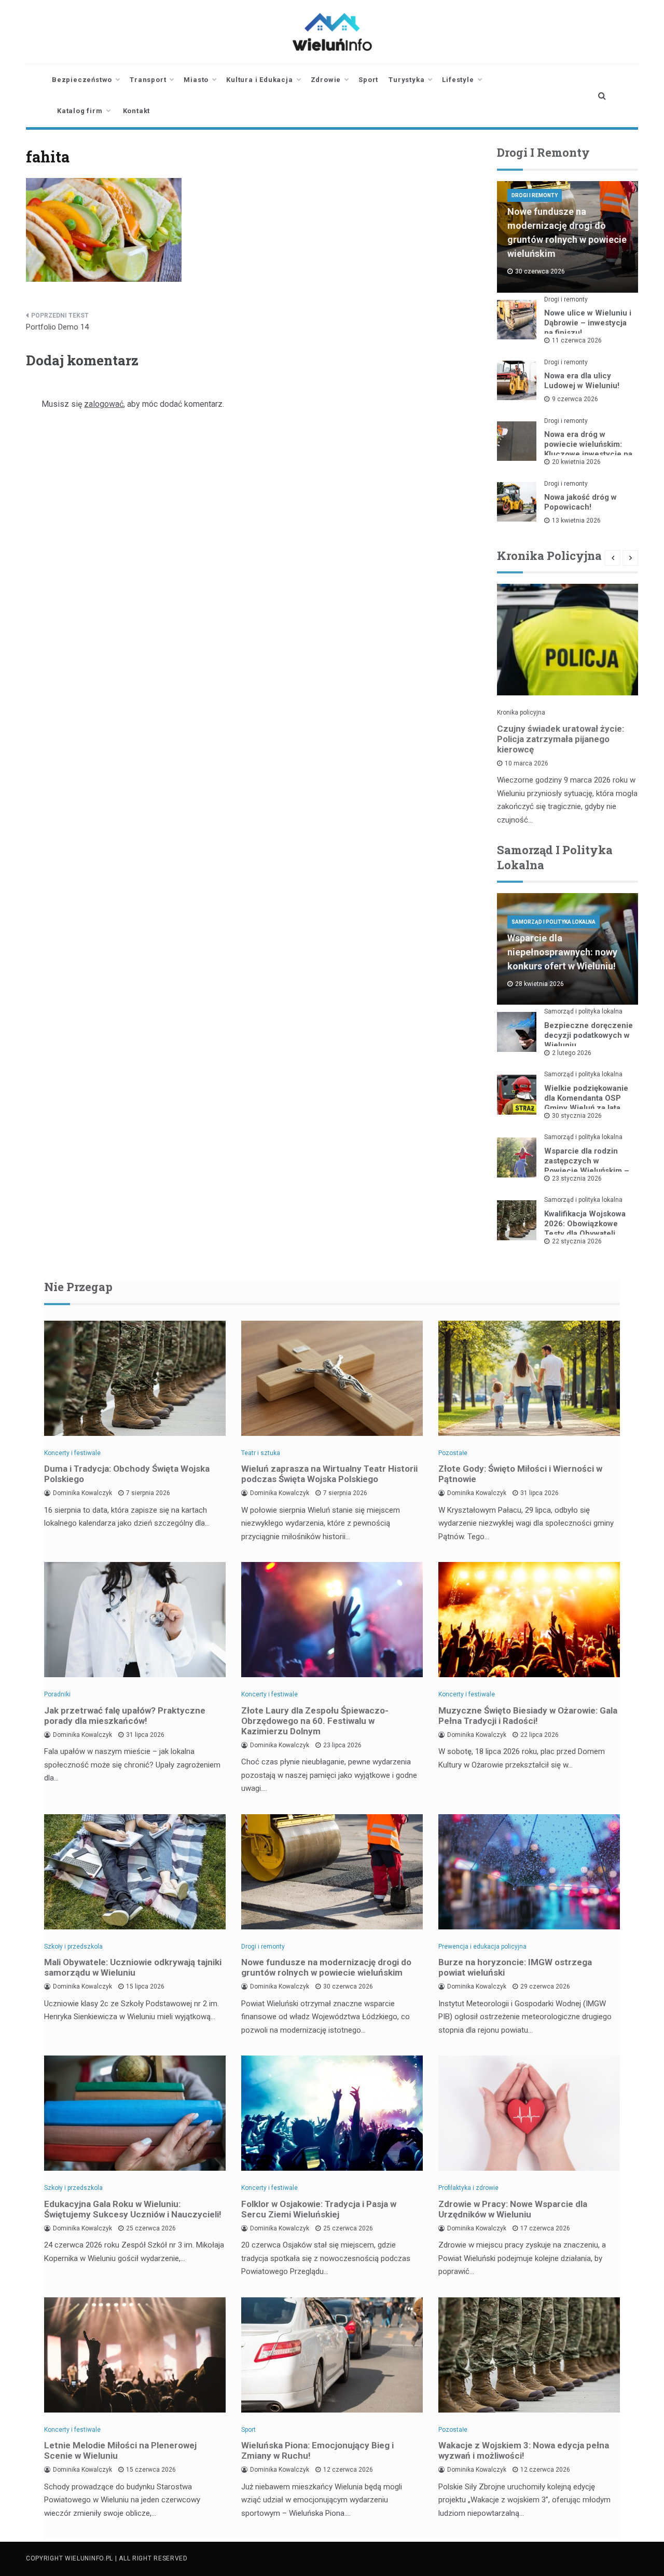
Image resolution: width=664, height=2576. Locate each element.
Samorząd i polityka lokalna (554, 922)
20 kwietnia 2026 (576, 462)
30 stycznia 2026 (577, 1116)
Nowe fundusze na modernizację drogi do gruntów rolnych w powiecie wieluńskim (326, 1967)
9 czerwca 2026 (575, 399)
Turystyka (406, 80)
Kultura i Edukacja (259, 80)
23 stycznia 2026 (577, 1179)
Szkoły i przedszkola (73, 1947)
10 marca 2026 (527, 763)
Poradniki (57, 1694)
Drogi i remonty (535, 195)
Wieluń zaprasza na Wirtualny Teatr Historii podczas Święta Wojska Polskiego (329, 1474)
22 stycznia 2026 (577, 1241)
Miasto (196, 80)
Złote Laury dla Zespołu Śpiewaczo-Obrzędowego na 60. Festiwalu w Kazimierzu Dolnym (315, 1721)
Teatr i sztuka (261, 1453)
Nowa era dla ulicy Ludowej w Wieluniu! (582, 381)
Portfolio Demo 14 (57, 327)
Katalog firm (80, 111)
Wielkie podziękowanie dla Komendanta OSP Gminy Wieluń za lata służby (586, 1103)
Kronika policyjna (521, 712)
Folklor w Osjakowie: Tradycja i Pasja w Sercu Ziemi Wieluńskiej (319, 2209)
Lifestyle (458, 80)
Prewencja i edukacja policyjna (482, 1947)
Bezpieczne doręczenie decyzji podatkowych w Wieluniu (589, 1035)
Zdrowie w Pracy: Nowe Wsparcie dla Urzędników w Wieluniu (513, 2209)
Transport (148, 80)
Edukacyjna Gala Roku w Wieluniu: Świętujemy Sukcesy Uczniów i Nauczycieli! (133, 2209)
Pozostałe (453, 1453)
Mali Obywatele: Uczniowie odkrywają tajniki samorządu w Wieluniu (133, 1967)
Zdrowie (326, 80)
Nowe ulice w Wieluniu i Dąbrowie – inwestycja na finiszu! (588, 323)
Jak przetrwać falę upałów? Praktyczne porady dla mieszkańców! (125, 1716)
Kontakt (137, 111)
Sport (368, 80)
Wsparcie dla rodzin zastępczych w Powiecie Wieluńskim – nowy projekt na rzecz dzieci (587, 1171)
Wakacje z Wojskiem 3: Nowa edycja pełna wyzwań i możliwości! (524, 2450)
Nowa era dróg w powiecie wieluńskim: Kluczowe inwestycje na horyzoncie (588, 449)
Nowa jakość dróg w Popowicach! (580, 502)
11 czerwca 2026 (577, 340)
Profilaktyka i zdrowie (468, 2188)
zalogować (104, 404)
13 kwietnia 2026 (576, 520)
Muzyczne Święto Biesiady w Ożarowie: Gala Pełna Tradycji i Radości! (528, 1716)
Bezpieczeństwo (82, 80)
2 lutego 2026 (572, 1053)
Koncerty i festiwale (72, 1453)
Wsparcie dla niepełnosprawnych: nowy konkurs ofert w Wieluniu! (562, 952)
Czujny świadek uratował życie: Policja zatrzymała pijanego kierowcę (561, 739)
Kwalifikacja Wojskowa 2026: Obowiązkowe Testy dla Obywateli (585, 1224)
